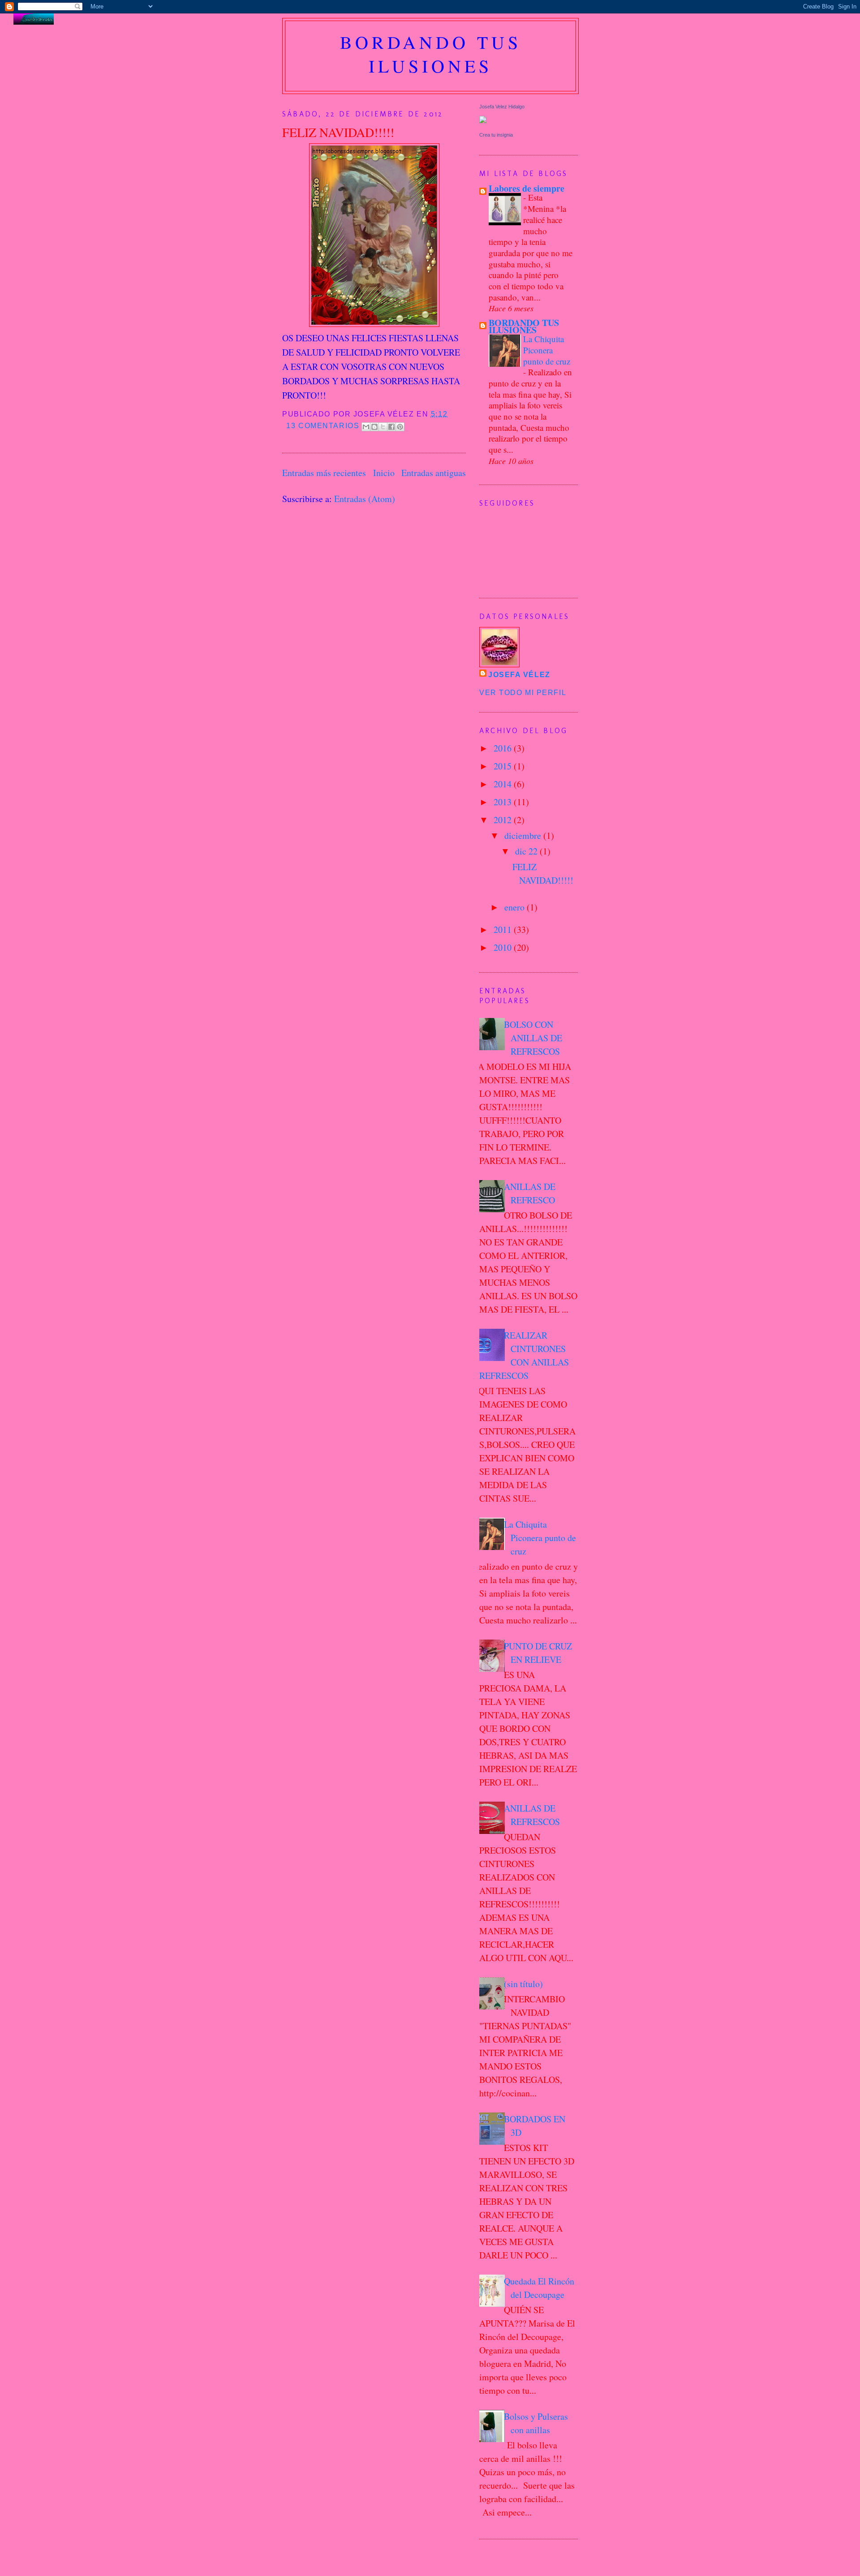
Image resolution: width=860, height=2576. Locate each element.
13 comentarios (323, 426)
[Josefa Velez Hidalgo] (483, 120)
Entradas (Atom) (365, 499)
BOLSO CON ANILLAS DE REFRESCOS (533, 1038)
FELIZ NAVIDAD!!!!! (338, 132)
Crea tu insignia (496, 135)
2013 (504, 802)
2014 (504, 784)
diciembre (524, 835)
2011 (504, 930)
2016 (504, 748)
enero (516, 907)
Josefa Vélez (519, 675)
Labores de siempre (527, 188)
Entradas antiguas (434, 473)
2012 (504, 820)
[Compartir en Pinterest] (400, 427)
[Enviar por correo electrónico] (366, 427)
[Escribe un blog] (374, 427)
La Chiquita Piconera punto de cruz (547, 350)
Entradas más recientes (324, 473)
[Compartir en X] (383, 427)
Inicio (384, 473)
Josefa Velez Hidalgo (502, 107)
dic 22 (527, 851)
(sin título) (523, 1984)
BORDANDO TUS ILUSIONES (524, 326)
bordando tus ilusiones (431, 54)
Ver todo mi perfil (523, 693)
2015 (504, 766)
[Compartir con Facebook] (391, 427)
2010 (504, 947)
